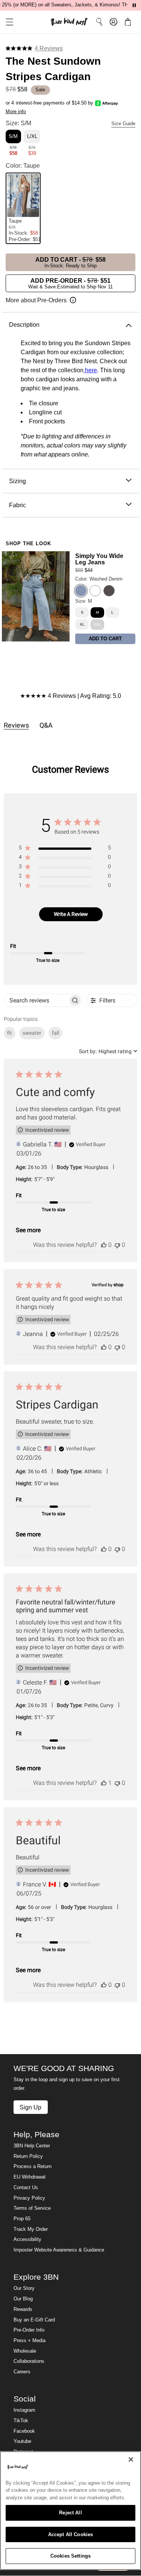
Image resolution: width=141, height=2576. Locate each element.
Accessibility (27, 2239)
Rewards (23, 2309)
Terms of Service (32, 2208)
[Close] (131, 2459)
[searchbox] (36, 1000)
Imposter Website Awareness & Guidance (59, 2250)
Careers (22, 2372)
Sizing (17, 481)
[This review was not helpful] (117, 1245)
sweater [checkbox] (32, 1033)
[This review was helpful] (104, 1245)
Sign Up (30, 2107)
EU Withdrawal (30, 2177)
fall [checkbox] (55, 1033)
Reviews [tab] (16, 725)
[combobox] (108, 1051)
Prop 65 (22, 2219)
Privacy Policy (29, 2198)
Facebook (24, 2431)
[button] (7, 22)
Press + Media (30, 2341)
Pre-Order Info (29, 2330)
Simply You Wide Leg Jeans (99, 559)
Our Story (24, 2288)
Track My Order (31, 2229)
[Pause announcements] (134, 5)
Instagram (24, 2410)
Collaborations (29, 2361)
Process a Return (33, 2167)
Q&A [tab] (46, 725)
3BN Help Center (32, 2146)
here (90, 370)
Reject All (70, 2513)
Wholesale (25, 2351)
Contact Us (26, 2188)
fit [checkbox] (10, 1033)
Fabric (17, 505)
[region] (65, 849)
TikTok (21, 2421)
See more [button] (28, 1230)
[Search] (99, 22)
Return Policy (28, 2156)
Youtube (22, 2441)
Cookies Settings (70, 2556)
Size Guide (123, 124)
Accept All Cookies (70, 2534)
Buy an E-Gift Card (34, 2320)
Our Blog (23, 2299)
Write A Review (71, 914)
